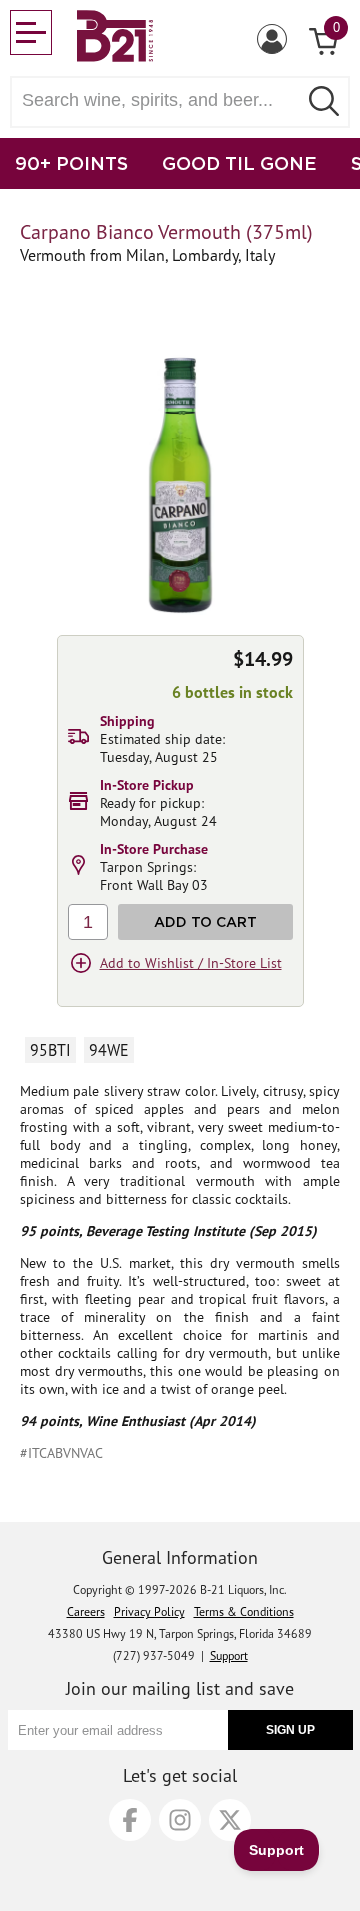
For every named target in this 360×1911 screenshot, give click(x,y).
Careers (86, 1611)
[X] (230, 1820)
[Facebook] (130, 1820)
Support (229, 1655)
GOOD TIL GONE (239, 163)
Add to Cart (205, 921)
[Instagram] (180, 1820)
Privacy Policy (149, 1611)
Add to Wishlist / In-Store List (191, 963)
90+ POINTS (71, 163)
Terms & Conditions (244, 1611)
